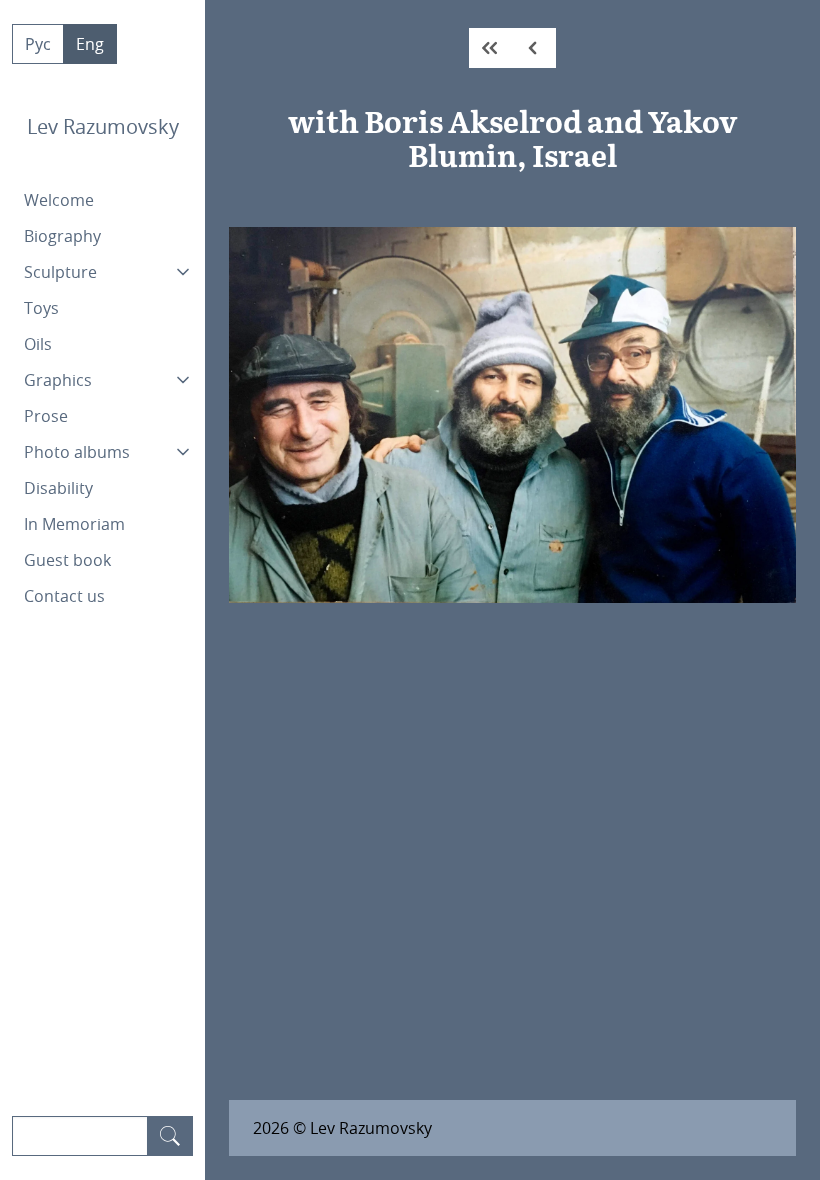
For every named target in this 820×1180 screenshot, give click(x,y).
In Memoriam (74, 524)
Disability (58, 488)
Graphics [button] (58, 380)
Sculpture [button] (60, 272)
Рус (38, 44)
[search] (170, 1136)
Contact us (64, 596)
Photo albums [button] (77, 452)
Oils (38, 344)
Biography (62, 236)
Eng (90, 44)
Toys (41, 308)
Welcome (59, 200)
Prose (46, 416)
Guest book (67, 560)
